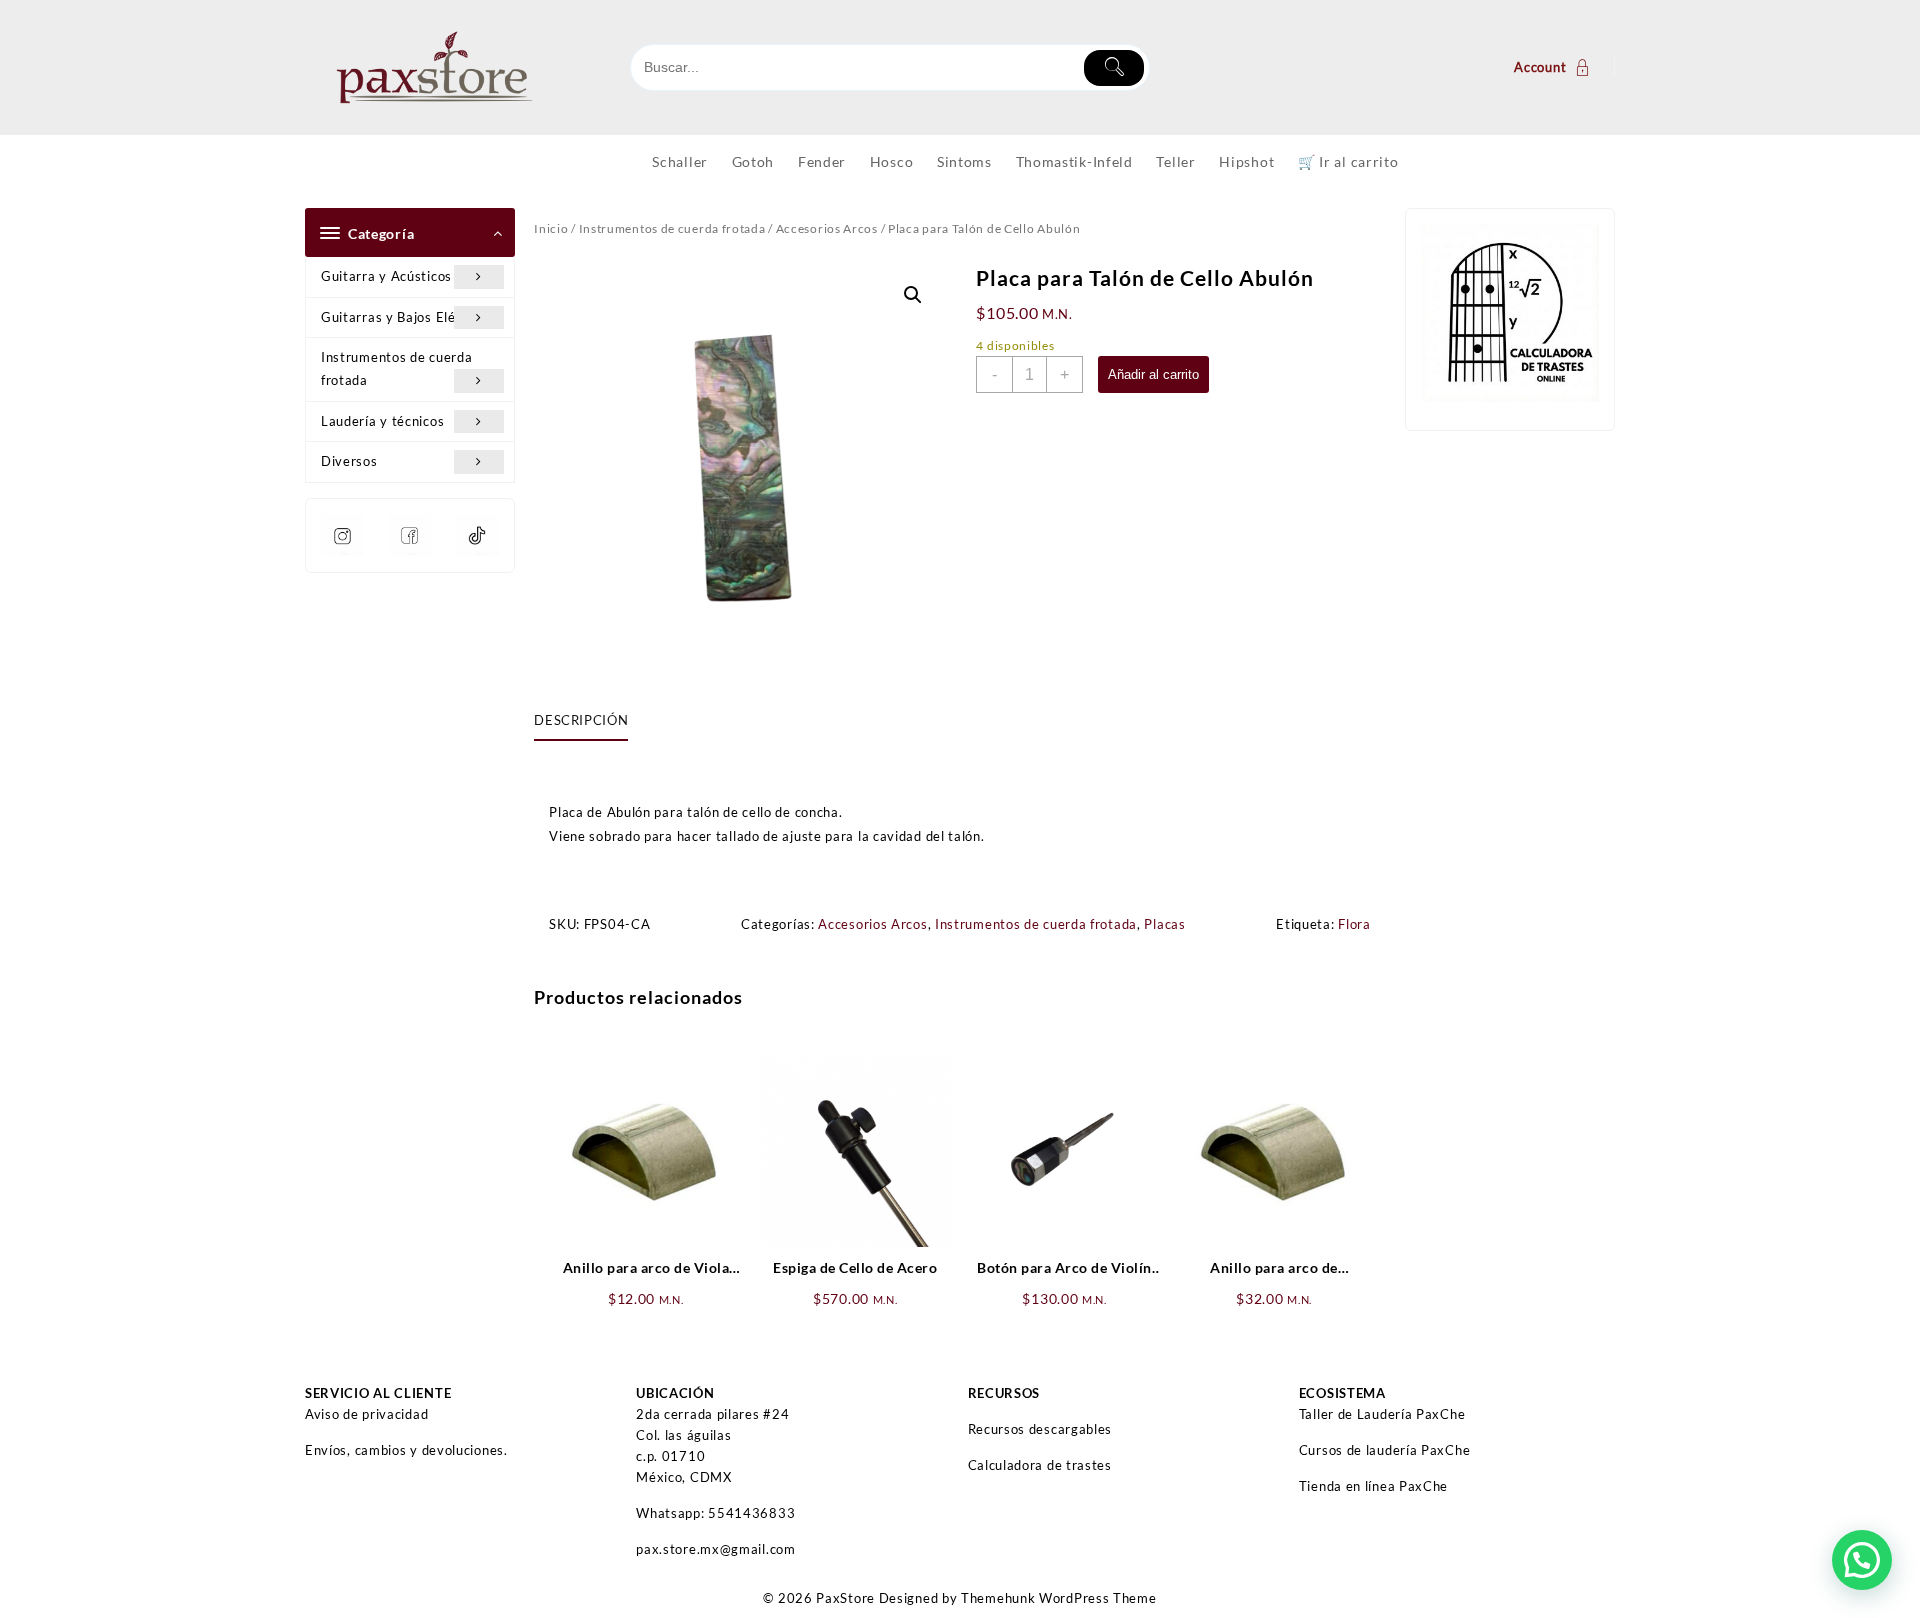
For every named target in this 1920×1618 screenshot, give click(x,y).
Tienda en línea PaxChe (1373, 1486)
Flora (1354, 924)
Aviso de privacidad (366, 1414)
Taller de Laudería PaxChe (1382, 1414)
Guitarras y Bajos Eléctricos (410, 317)
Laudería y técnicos (382, 421)
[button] (913, 295)
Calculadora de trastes (1040, 1465)
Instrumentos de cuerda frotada (396, 368)
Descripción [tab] (581, 720)
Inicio (551, 228)
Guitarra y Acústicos (386, 276)
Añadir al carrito (1153, 374)
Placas (1164, 924)
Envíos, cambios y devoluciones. (406, 1450)
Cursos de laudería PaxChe (1385, 1450)
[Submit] (1114, 68)
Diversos (349, 461)
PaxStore (845, 1598)
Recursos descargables (1040, 1429)
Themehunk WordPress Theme (1059, 1598)
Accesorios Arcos (827, 228)
